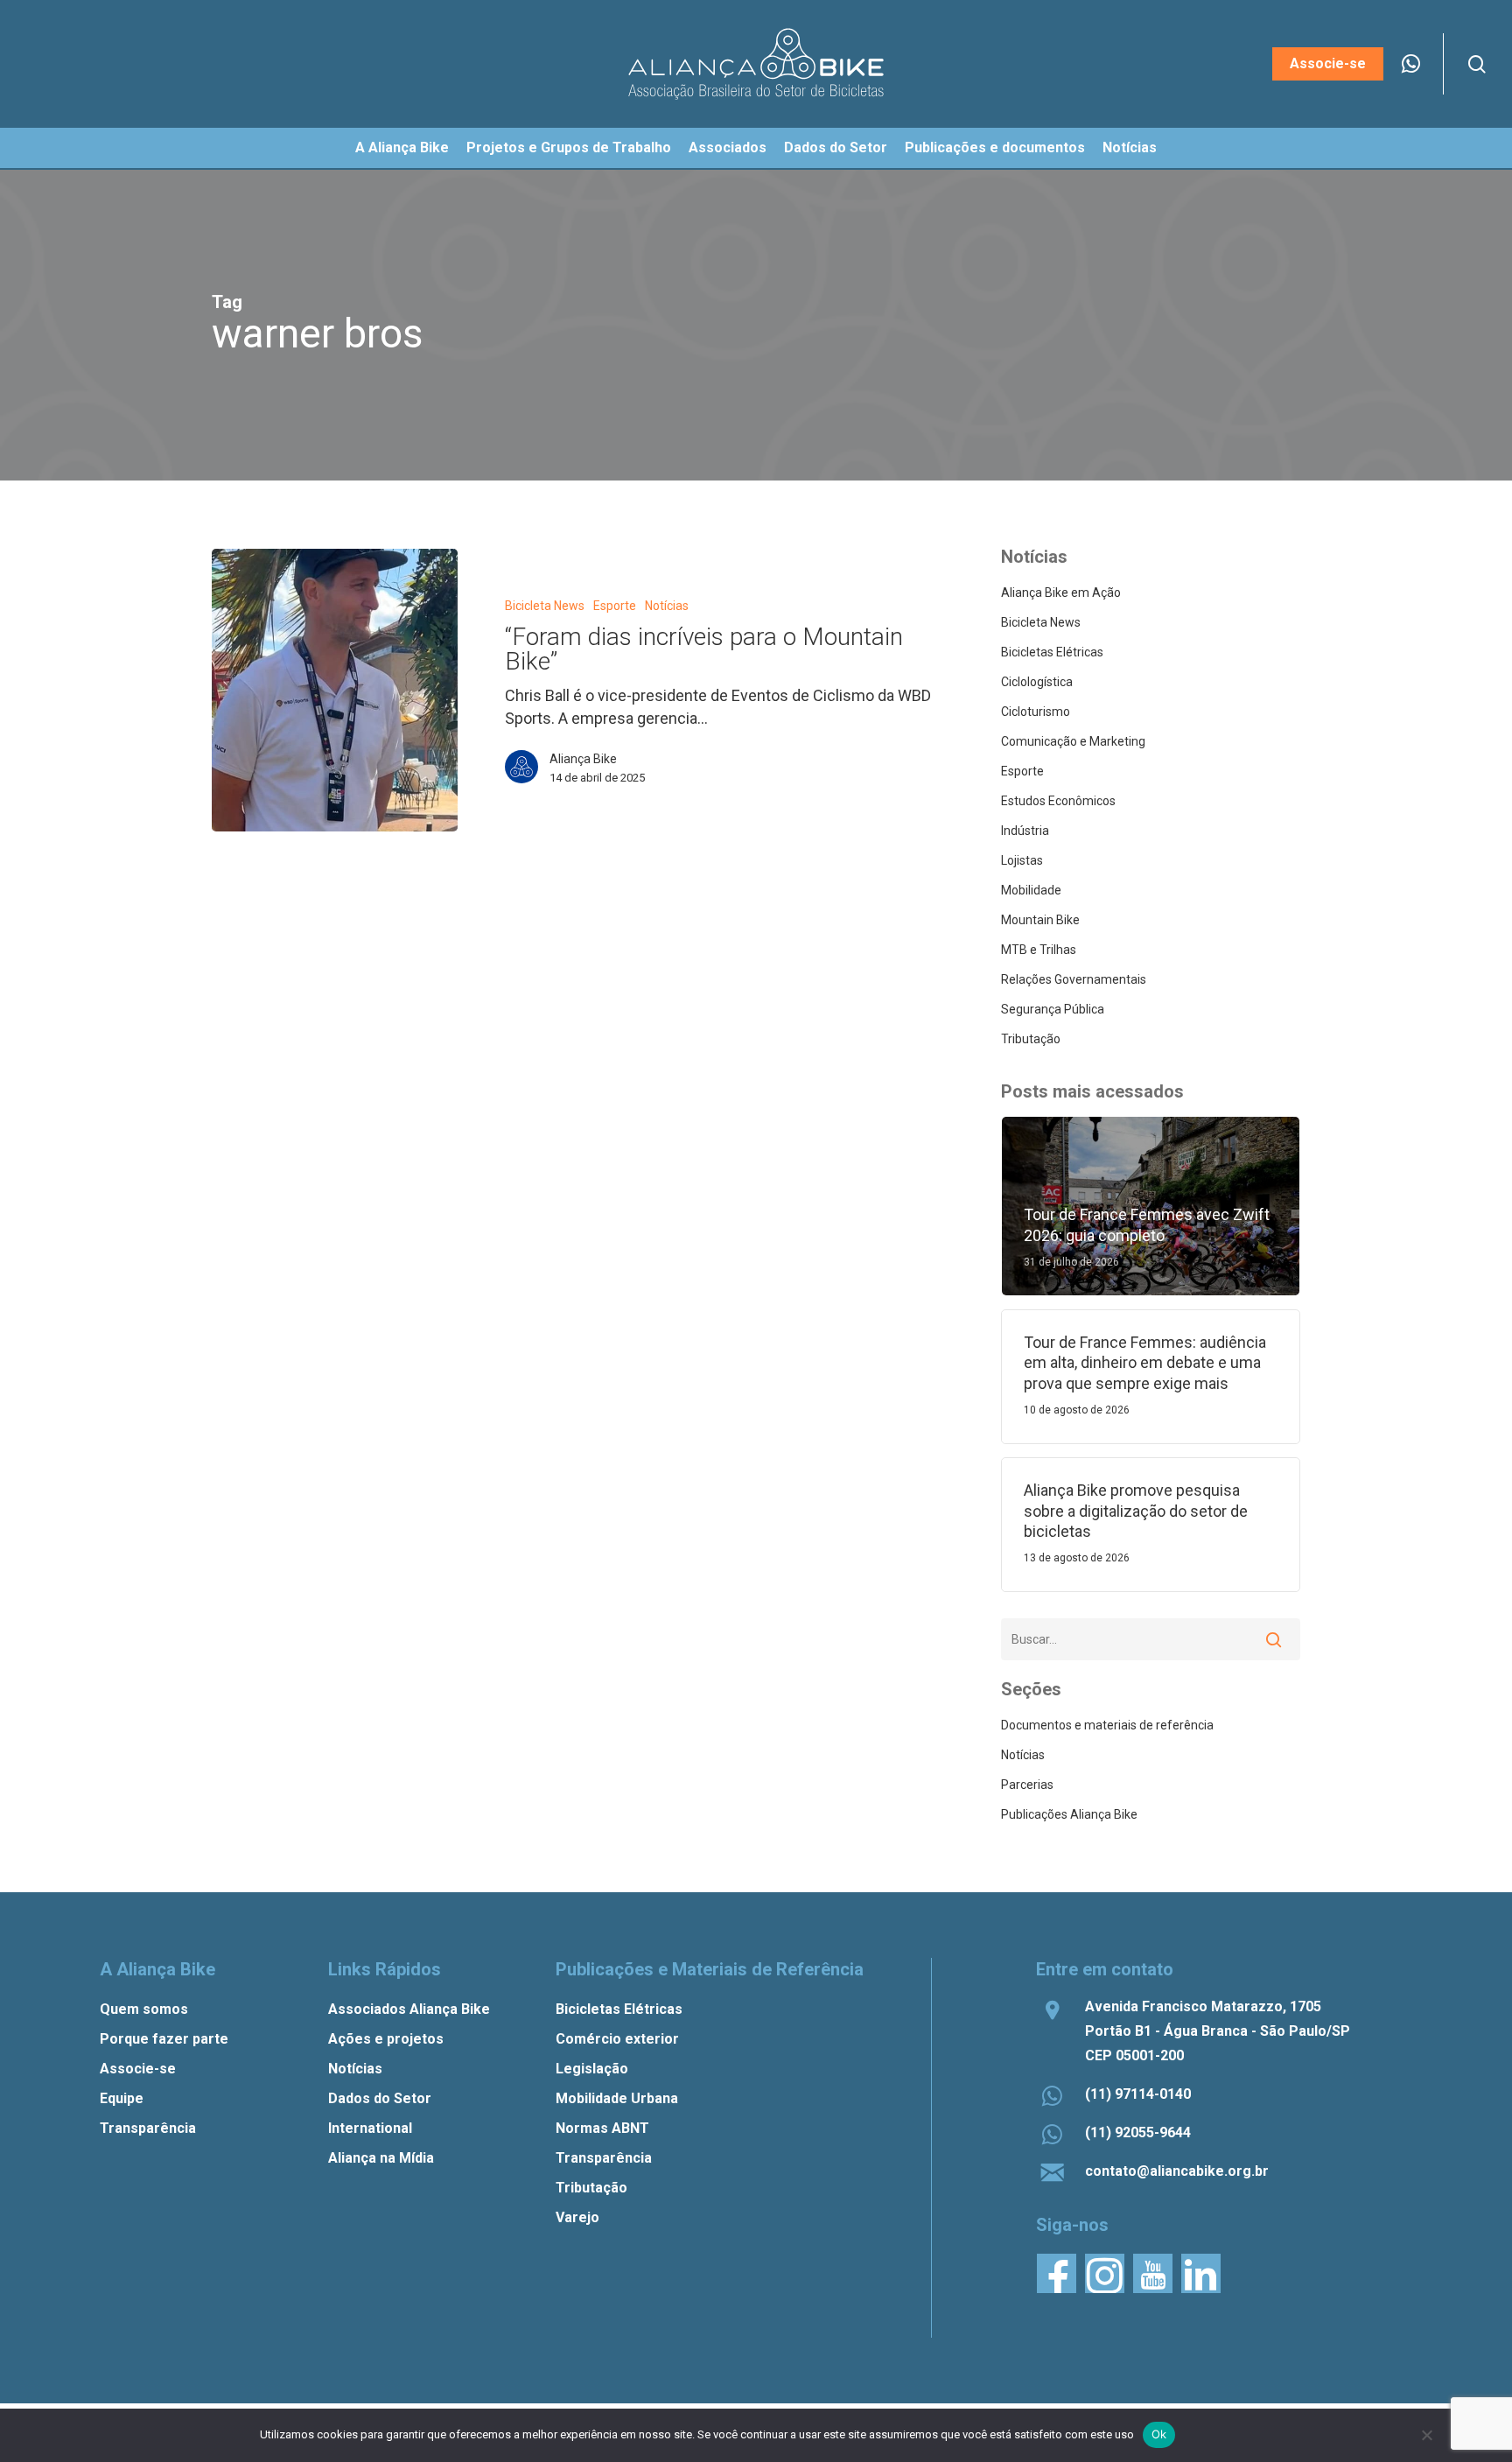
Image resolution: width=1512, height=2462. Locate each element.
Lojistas (1022, 860)
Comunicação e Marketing (1073, 741)
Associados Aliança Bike (409, 2009)
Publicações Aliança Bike (1069, 1814)
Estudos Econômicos (1058, 801)
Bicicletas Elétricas (1052, 652)
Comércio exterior (617, 2039)
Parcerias (1027, 1785)
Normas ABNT (602, 2128)
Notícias (667, 606)
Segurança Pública (1053, 1009)
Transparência (148, 2128)
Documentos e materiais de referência (1107, 1725)
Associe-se (138, 2069)
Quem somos (144, 2009)
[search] (1477, 64)
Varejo (577, 2217)
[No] (1426, 2435)
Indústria (1025, 831)
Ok (1159, 2434)
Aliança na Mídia (381, 2158)
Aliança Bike (583, 759)
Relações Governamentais (1074, 979)
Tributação (1031, 1039)
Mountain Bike (1040, 920)
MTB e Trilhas (1039, 950)
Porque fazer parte (164, 2039)
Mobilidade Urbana (617, 2098)
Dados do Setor (380, 2098)
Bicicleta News (545, 606)
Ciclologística (1037, 682)
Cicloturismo (1036, 712)
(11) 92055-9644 (1138, 2132)
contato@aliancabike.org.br (1177, 2171)
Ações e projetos (386, 2039)
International (370, 2128)
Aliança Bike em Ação (1061, 593)
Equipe (122, 2098)
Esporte (615, 606)
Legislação (592, 2069)
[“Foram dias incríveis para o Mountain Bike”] (335, 690)
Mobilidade (1031, 890)
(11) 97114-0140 (1138, 2094)
